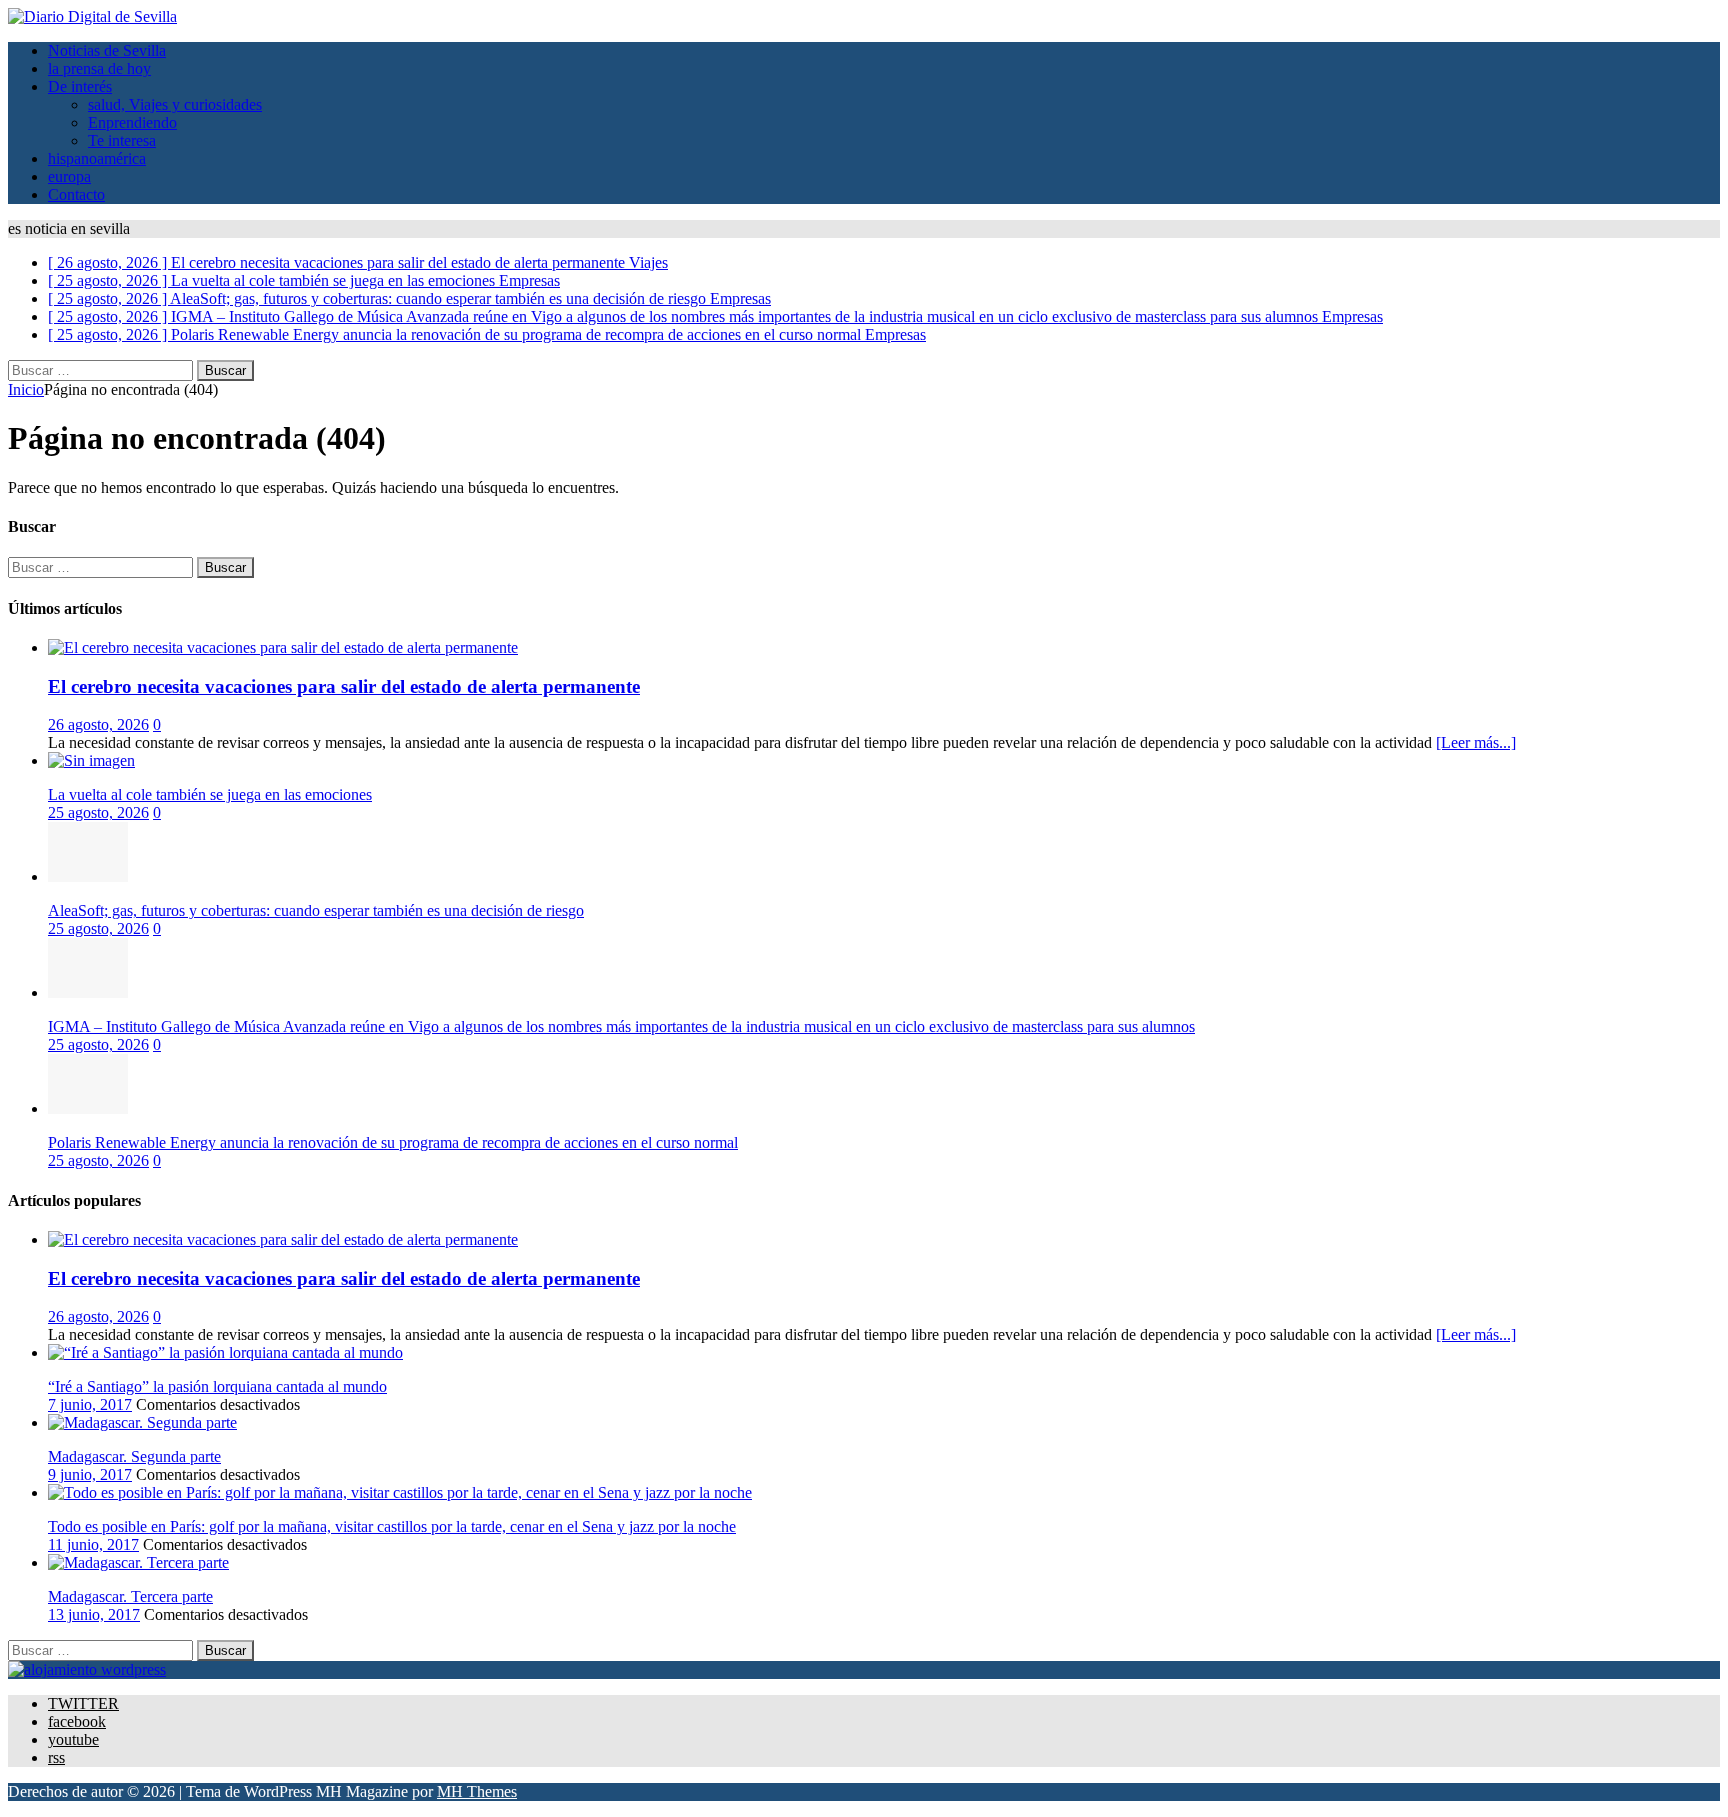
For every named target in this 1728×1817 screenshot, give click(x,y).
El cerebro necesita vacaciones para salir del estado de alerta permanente (344, 686)
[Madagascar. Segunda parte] (142, 1422)
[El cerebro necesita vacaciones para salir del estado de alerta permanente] (283, 647)
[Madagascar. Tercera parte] (138, 1562)
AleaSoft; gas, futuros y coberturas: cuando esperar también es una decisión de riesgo (316, 910)
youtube (73, 1739)
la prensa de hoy (99, 68)
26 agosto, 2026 (98, 724)
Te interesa (122, 140)
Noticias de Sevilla (107, 50)
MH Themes (477, 1791)
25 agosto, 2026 (98, 812)
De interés (80, 86)
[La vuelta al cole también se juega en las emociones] (91, 760)
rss (56, 1757)
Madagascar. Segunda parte (134, 1456)
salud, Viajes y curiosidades (175, 104)
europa (69, 176)
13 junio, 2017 (94, 1614)
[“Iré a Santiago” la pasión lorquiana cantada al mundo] (225, 1352)
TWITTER (83, 1703)
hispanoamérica (97, 158)
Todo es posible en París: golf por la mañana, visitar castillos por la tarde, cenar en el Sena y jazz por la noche (392, 1526)
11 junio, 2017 (93, 1544)
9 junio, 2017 (90, 1474)
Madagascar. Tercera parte (130, 1596)
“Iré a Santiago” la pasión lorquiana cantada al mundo (217, 1386)
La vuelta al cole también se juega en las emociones (210, 794)
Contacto (76, 194)
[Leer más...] (1476, 742)
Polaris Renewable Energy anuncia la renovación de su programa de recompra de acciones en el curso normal (393, 1142)
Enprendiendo (132, 122)
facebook (77, 1721)
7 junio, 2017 (90, 1404)
